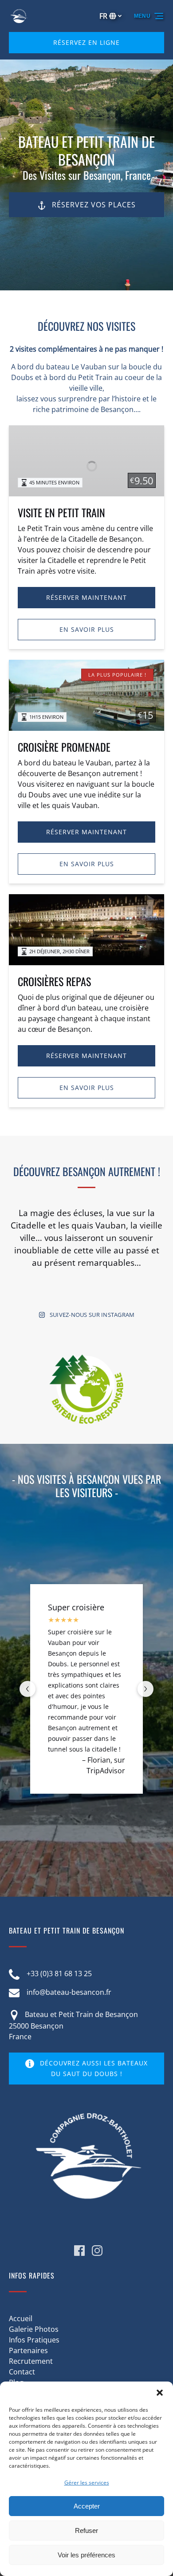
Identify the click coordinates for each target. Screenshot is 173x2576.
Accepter (87, 2506)
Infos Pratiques (34, 2340)
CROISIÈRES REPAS (54, 981)
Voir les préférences (86, 2555)
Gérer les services (87, 2483)
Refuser (86, 2530)
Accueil (21, 2318)
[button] (160, 2393)
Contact (22, 2372)
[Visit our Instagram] (97, 2251)
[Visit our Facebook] (79, 2251)
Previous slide (28, 1689)
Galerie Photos (34, 2329)
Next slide (145, 1689)
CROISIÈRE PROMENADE (64, 747)
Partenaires (28, 2350)
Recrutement (31, 2361)
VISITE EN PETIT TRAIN (61, 512)
